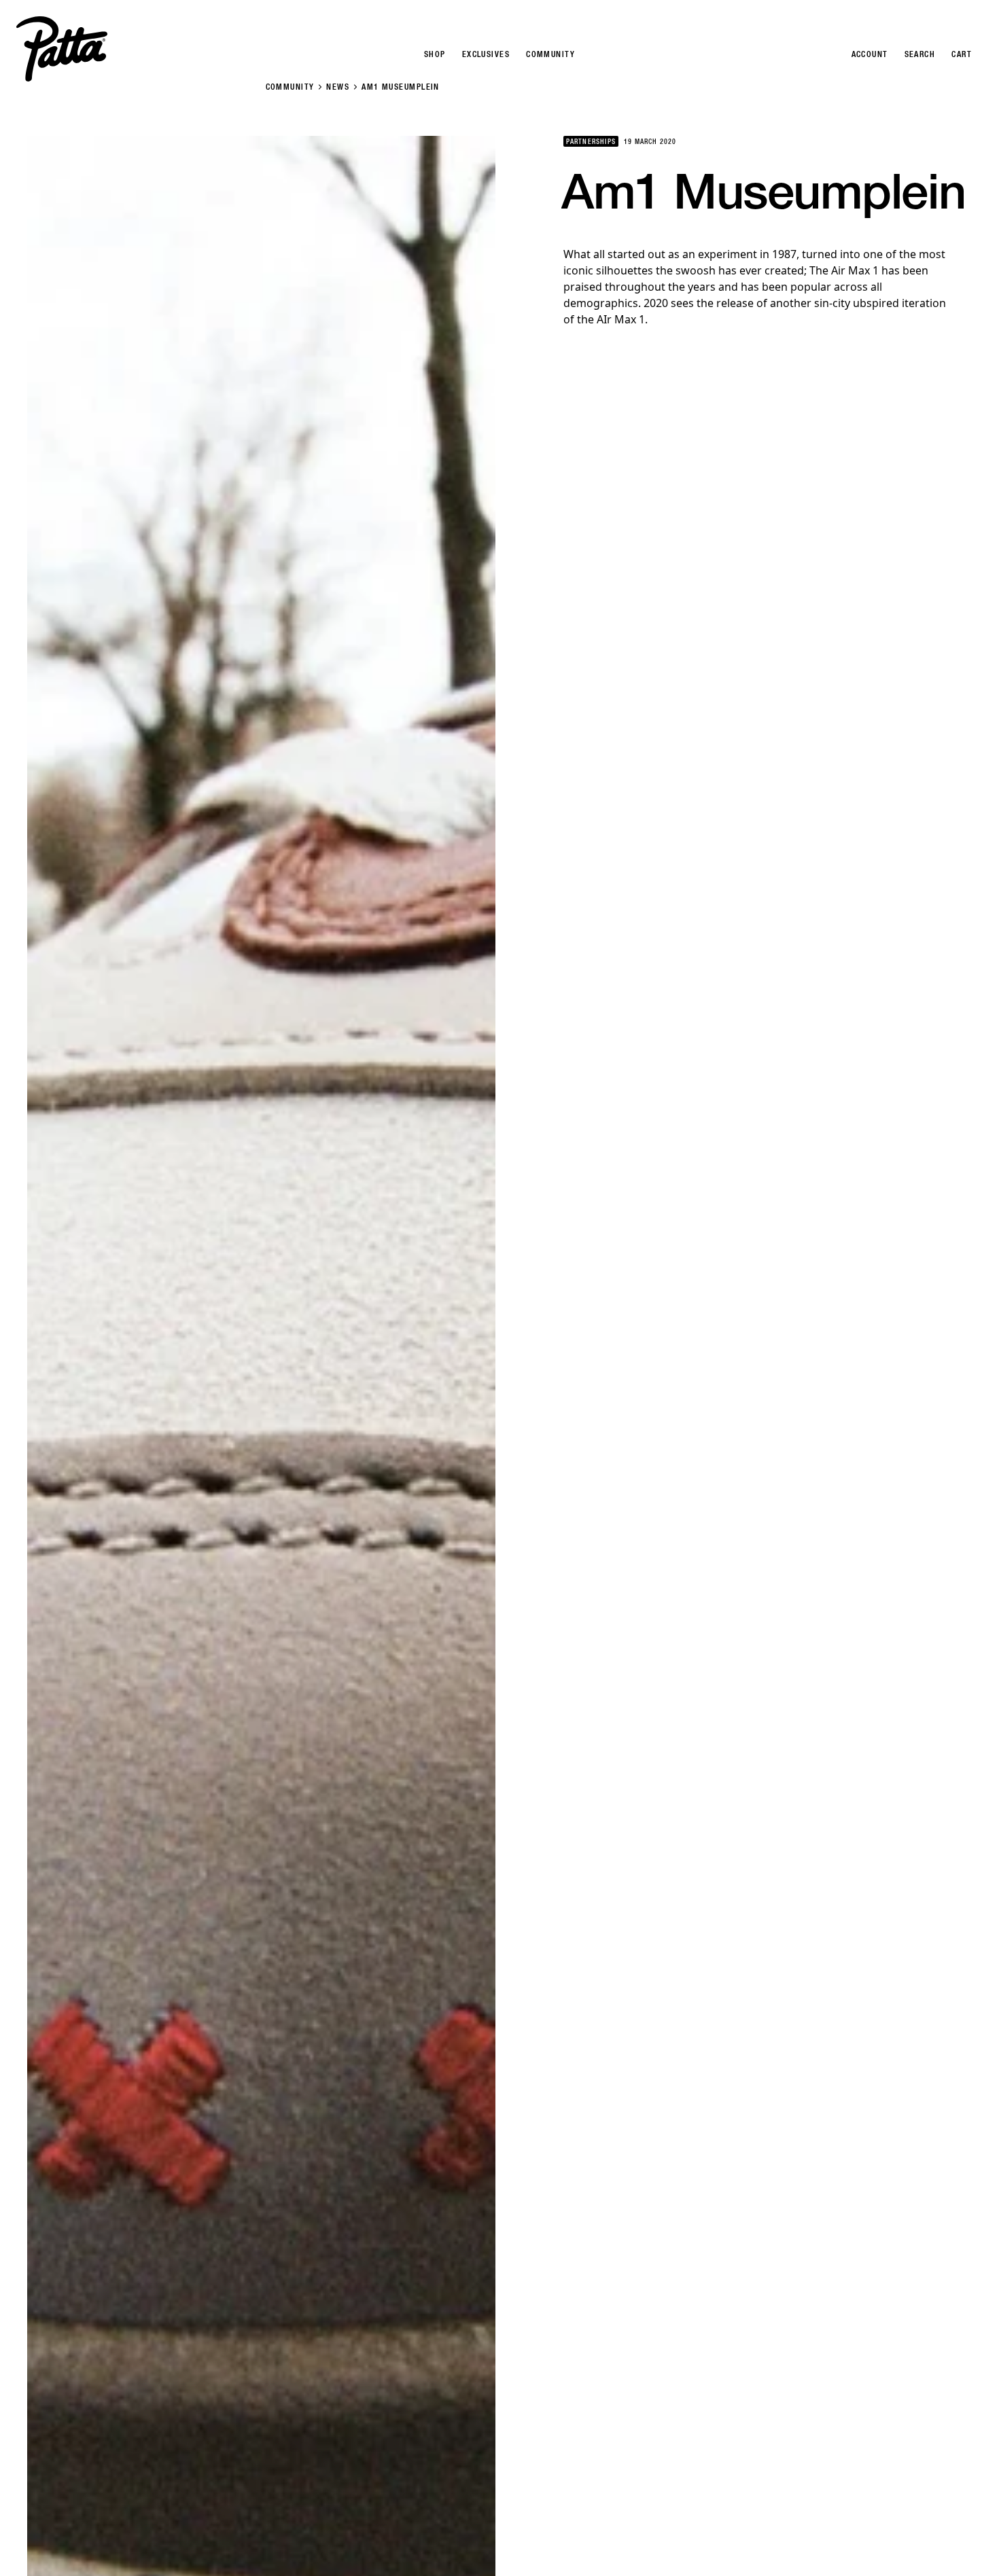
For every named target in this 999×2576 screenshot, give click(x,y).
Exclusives (486, 54)
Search (920, 54)
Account (870, 54)
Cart (962, 54)
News (338, 87)
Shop (435, 54)
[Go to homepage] (62, 49)
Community (290, 87)
